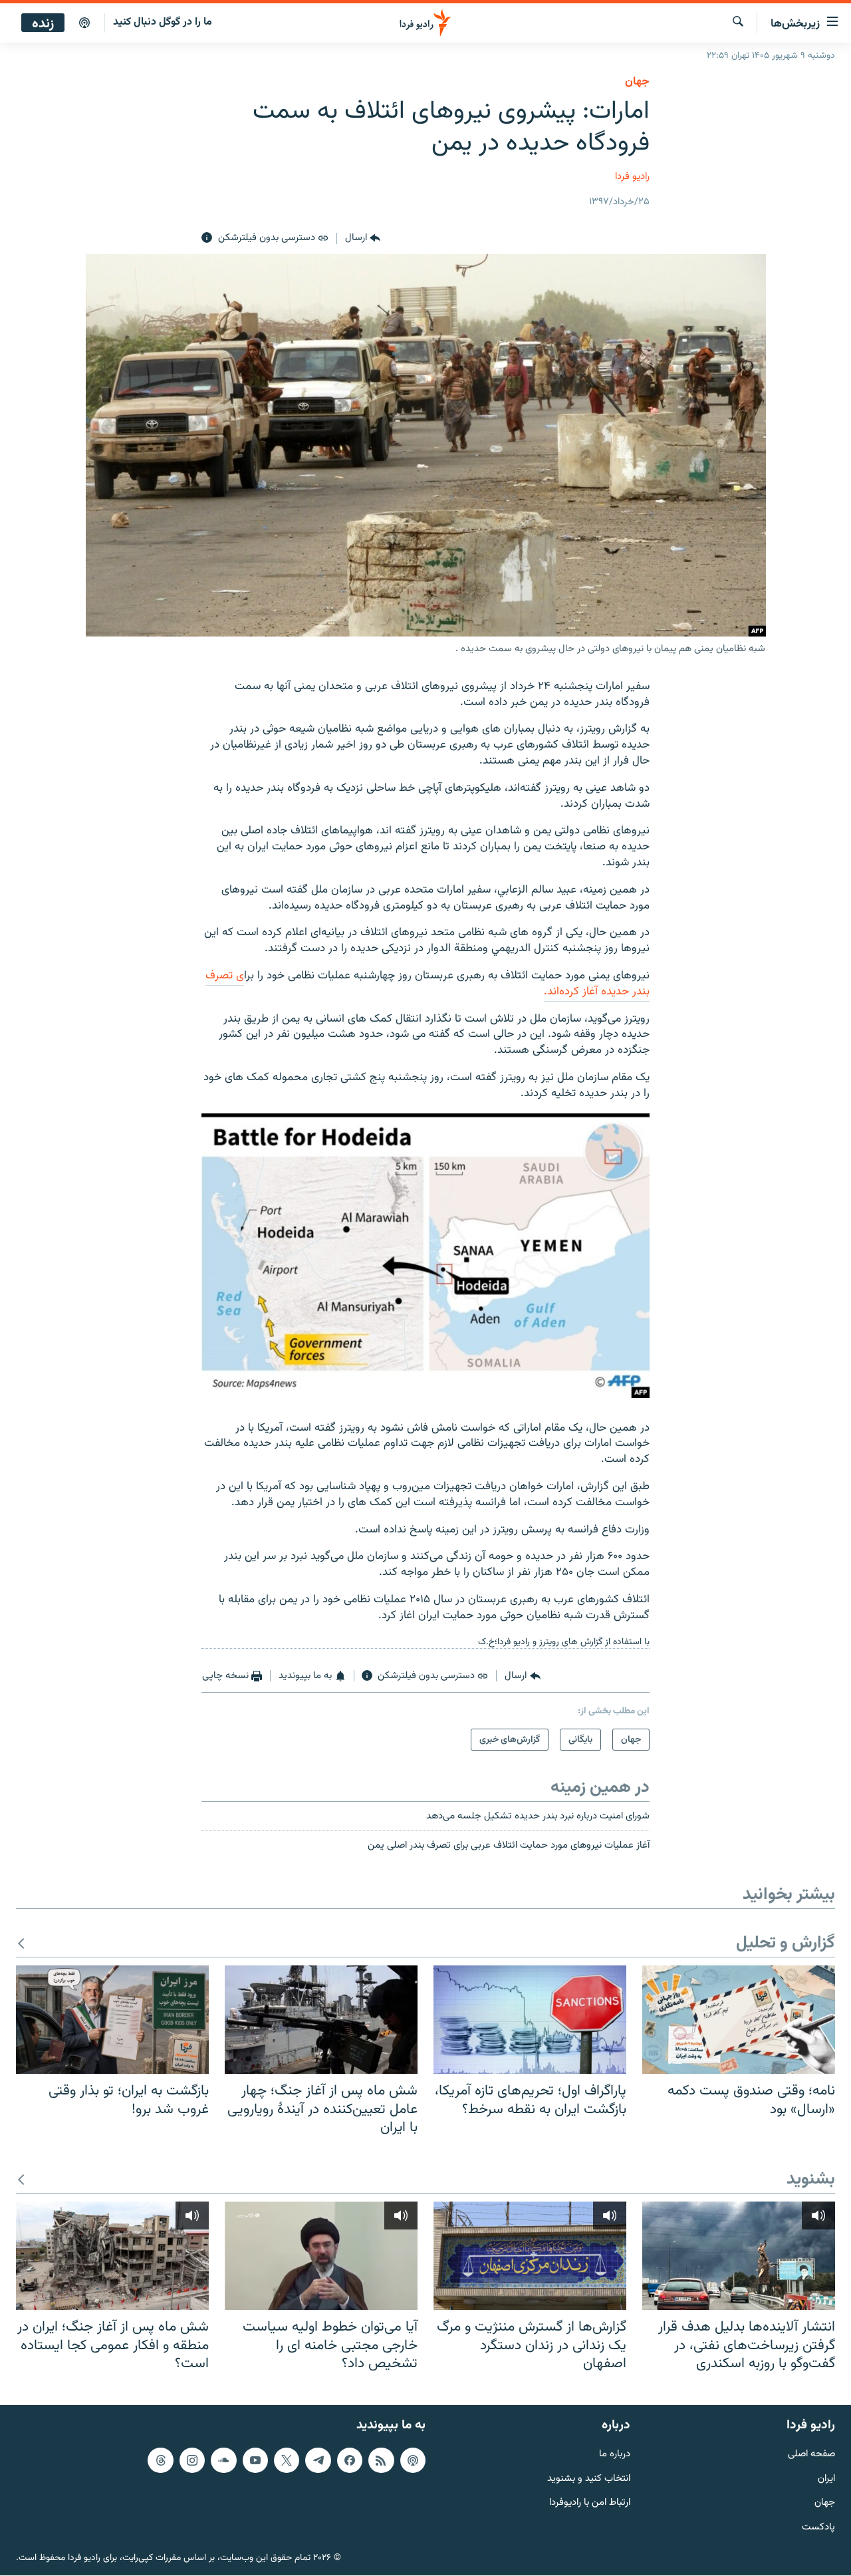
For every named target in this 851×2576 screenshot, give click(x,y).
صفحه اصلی (811, 2455)
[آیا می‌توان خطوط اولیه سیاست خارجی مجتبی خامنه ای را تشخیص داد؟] (321, 2256)
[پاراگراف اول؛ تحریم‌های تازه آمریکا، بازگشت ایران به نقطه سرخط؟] (530, 2020)
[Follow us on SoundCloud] (223, 2460)
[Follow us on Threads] (160, 2460)
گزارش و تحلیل (786, 1944)
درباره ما (615, 2455)
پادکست (818, 2528)
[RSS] (381, 2460)
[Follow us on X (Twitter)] (287, 2460)
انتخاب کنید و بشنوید (589, 2479)
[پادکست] (84, 23)
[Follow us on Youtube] (255, 2460)
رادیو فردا (632, 177)
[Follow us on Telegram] (318, 2460)
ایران (826, 2479)
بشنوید (811, 2180)
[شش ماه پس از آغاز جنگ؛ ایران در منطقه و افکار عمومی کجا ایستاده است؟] (112, 2256)
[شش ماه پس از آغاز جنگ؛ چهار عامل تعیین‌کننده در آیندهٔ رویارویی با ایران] (321, 2020)
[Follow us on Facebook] (350, 2460)
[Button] (363, 238)
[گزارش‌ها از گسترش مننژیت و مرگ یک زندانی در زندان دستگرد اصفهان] (530, 2256)
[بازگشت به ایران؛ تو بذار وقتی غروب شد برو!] (112, 2020)
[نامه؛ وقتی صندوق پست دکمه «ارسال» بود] (739, 2020)
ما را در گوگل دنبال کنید (163, 22)
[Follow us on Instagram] (192, 2460)
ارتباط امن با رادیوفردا (590, 2503)
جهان (637, 82)
